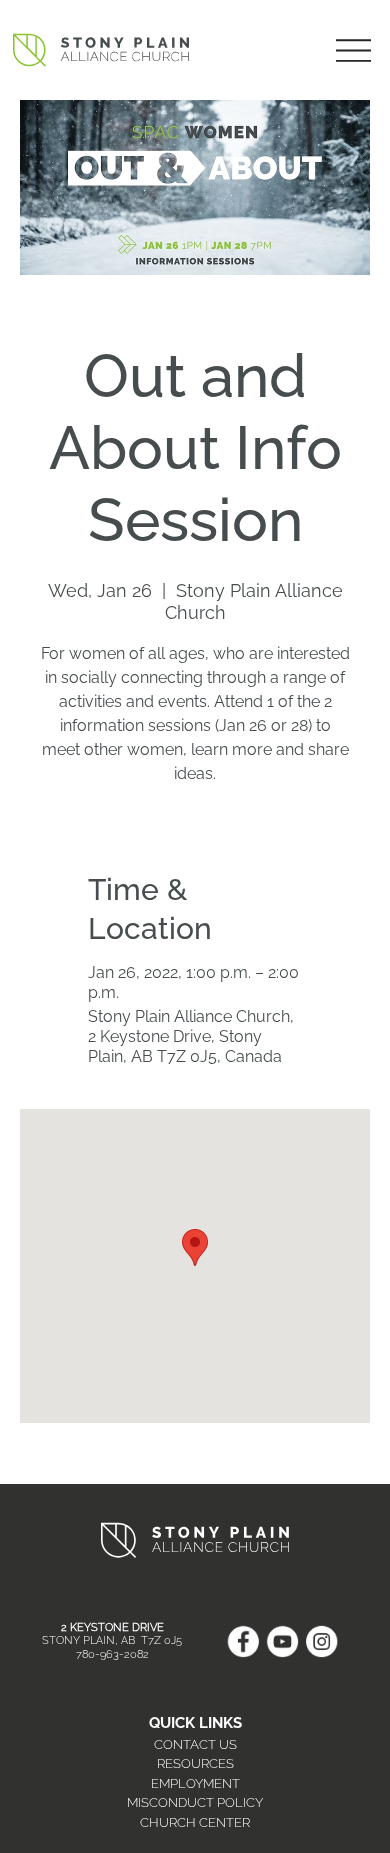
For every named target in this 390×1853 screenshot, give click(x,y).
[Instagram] (321, 1641)
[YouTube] (282, 1641)
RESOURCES (195, 1763)
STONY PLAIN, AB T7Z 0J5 (112, 1640)
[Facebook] (242, 1641)
